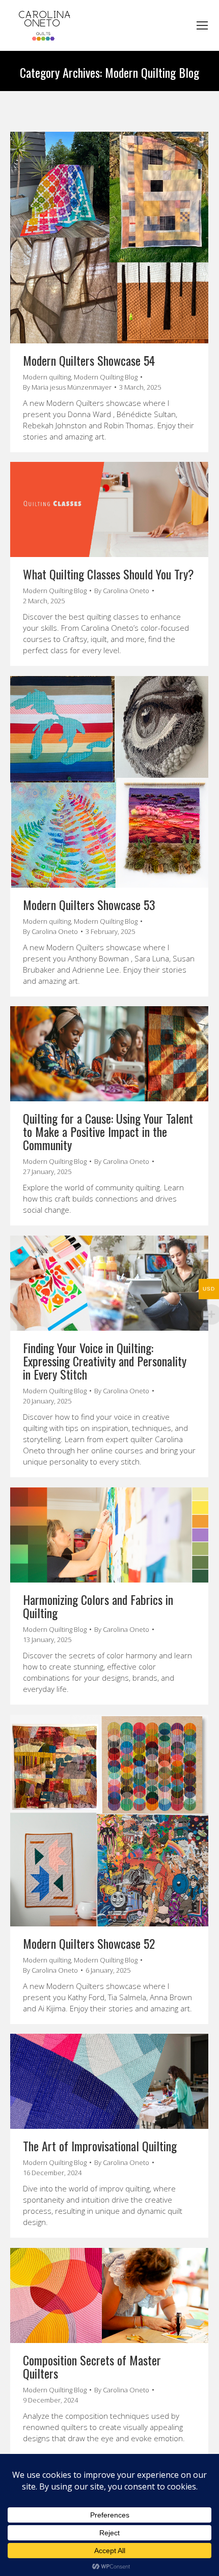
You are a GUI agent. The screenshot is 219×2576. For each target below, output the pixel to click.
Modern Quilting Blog (106, 377)
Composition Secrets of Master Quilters (92, 2366)
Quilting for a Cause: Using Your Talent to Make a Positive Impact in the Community (108, 1131)
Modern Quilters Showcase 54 (89, 360)
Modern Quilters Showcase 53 (89, 904)
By (67, 387)
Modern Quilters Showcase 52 (89, 1943)
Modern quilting (47, 377)
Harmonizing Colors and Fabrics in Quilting (98, 1606)
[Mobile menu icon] (202, 25)
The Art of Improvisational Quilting (100, 2146)
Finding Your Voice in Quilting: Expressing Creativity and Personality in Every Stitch (105, 1361)
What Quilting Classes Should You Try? (108, 574)
